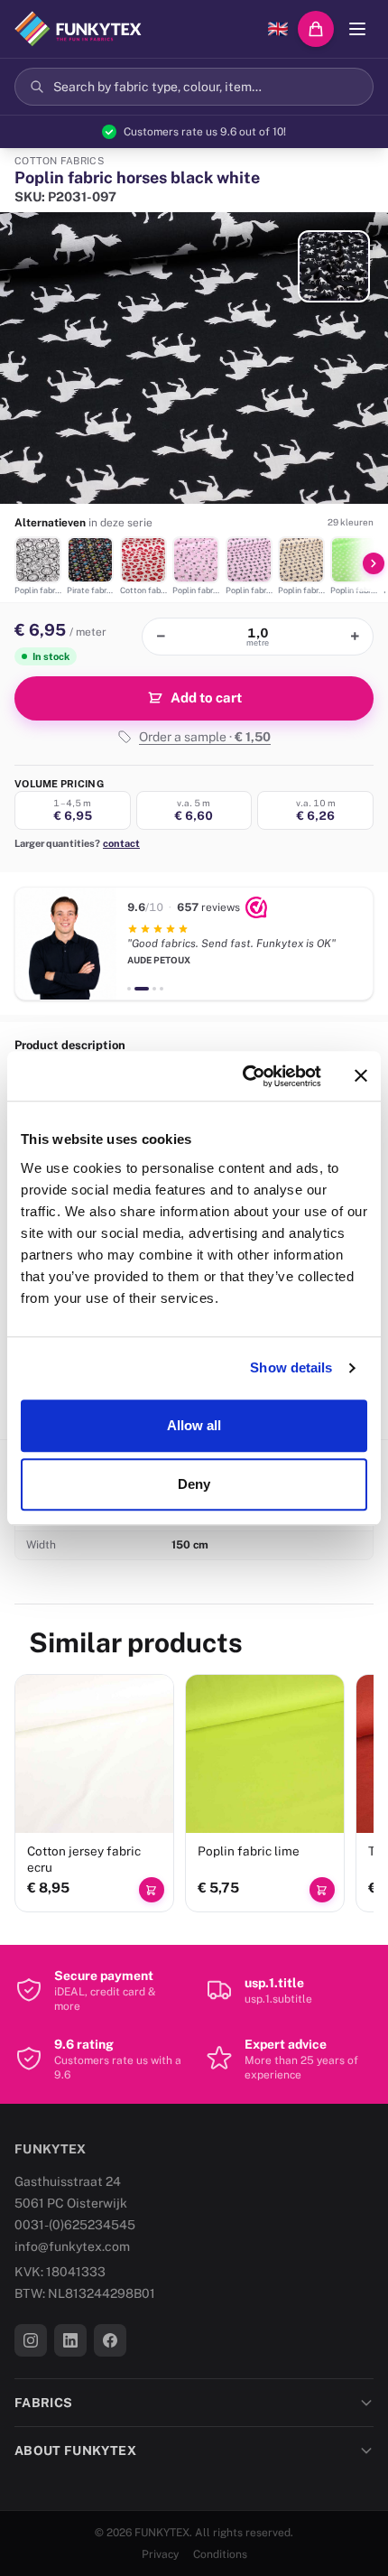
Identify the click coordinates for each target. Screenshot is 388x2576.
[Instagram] (31, 2340)
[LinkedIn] (70, 2340)
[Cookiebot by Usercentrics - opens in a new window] (244, 1076)
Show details (291, 1367)
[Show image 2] (334, 266)
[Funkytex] (78, 29)
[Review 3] (149, 989)
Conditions (220, 2554)
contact (121, 843)
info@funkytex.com (72, 2246)
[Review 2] (136, 989)
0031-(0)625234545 (75, 2225)
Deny (194, 1484)
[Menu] (357, 29)
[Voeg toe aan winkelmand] (152, 1890)
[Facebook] (110, 2340)
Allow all (194, 1425)
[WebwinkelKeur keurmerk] (256, 907)
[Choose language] (278, 29)
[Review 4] (162, 989)
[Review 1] (129, 989)
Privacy (160, 2554)
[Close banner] (361, 1076)
